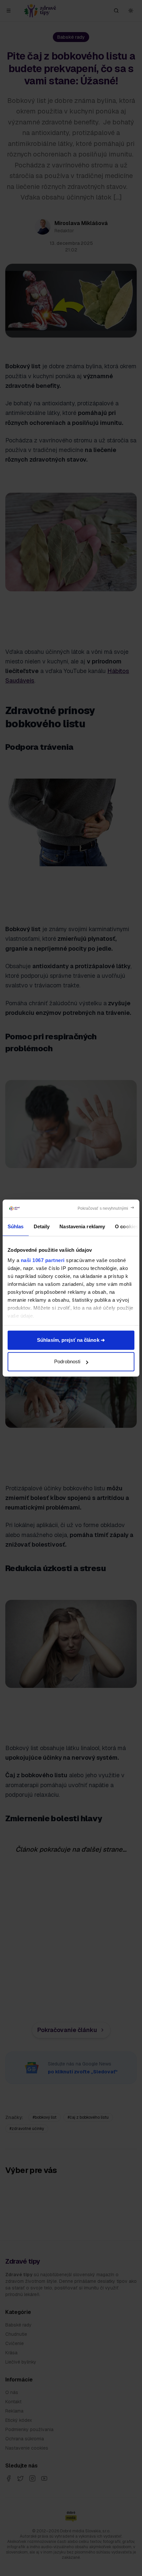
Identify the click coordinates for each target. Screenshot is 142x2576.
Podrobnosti (67, 1361)
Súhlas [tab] (16, 1226)
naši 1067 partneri (43, 1260)
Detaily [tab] (42, 1226)
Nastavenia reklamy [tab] (82, 1226)
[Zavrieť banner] (106, 1208)
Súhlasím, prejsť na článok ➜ (71, 1340)
